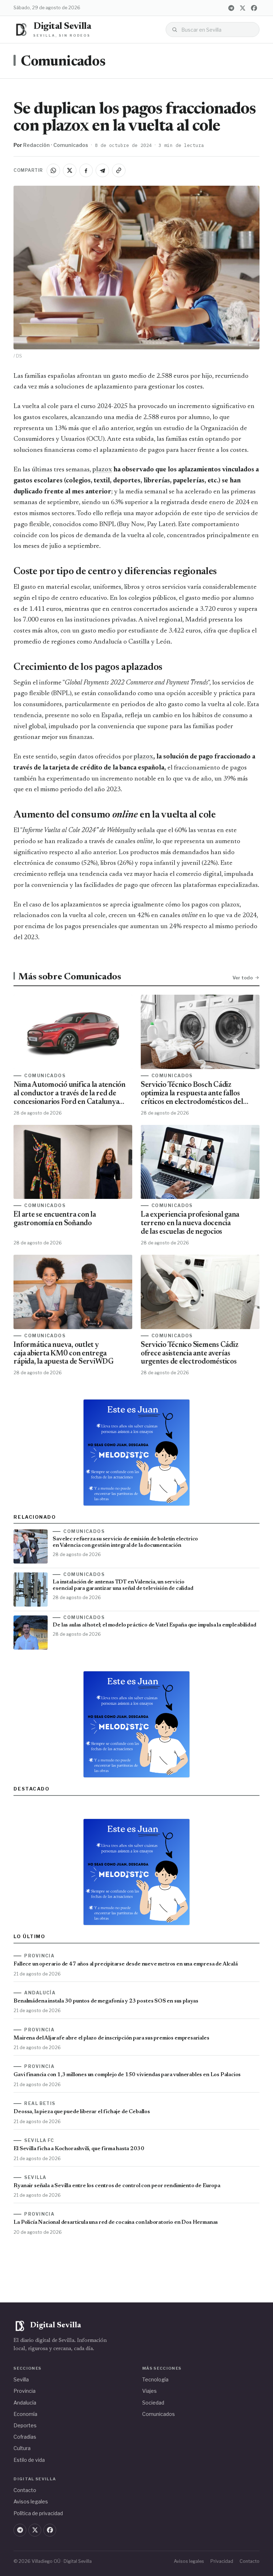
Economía (25, 2414)
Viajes (149, 2391)
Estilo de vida (29, 2460)
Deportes (25, 2425)
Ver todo (243, 978)
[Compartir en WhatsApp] (53, 170)
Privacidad (222, 2561)
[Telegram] (231, 8)
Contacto (25, 2490)
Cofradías (25, 2437)
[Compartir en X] (70, 170)
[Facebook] (254, 8)
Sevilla (21, 2379)
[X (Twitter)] (243, 8)
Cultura (22, 2448)
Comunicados (63, 62)
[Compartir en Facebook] (86, 170)
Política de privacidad (38, 2513)
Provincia (25, 2391)
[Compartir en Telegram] (102, 170)
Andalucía (25, 2403)
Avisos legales (31, 2501)
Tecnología (155, 2379)
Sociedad (153, 2403)
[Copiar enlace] (119, 170)
